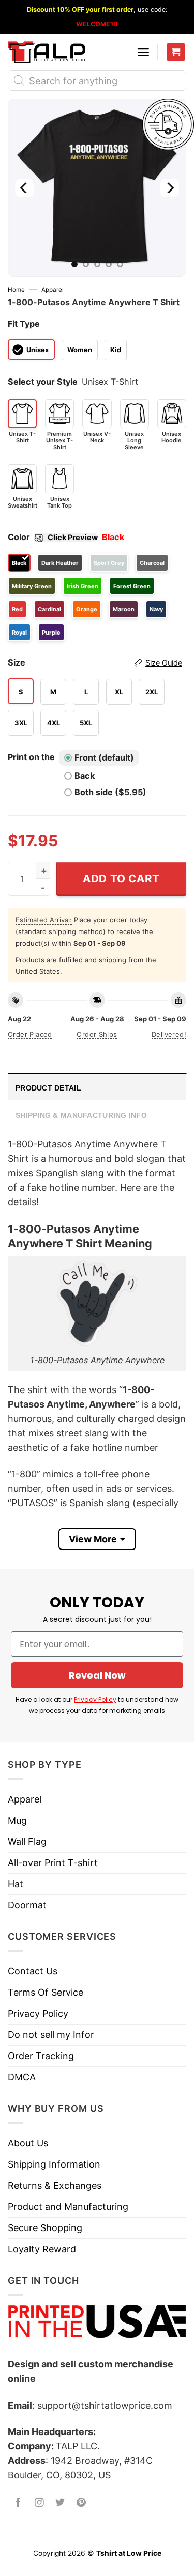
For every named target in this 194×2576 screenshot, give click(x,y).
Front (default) (104, 757)
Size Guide (164, 663)
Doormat (27, 1905)
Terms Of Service (46, 1992)
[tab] (97, 1087)
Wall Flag (27, 1842)
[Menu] (143, 52)
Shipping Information (54, 2164)
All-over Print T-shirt (53, 1863)
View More (93, 1539)
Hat (16, 1884)
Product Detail (48, 1088)
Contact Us (33, 1971)
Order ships (97, 1034)
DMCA (22, 2077)
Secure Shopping (45, 2228)
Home (16, 290)
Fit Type (24, 324)
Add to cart (121, 879)
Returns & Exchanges (55, 2185)
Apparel (53, 290)
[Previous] (24, 188)
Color (53, 537)
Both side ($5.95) (110, 792)
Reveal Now (97, 1675)
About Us (28, 2143)
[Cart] (176, 52)
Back (85, 776)
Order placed (30, 1034)
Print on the (31, 757)
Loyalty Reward (42, 2249)
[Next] (170, 188)
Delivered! (169, 1034)
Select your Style (43, 382)
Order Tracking (41, 2056)
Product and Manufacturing (68, 2207)
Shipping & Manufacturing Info (81, 1115)
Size (95, 662)
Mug (17, 1820)
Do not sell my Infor (51, 2035)
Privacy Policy (95, 1700)
